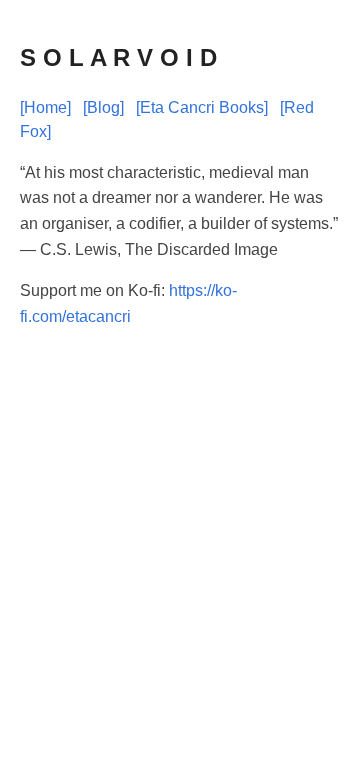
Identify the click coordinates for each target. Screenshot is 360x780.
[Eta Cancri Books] (202, 107)
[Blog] (103, 107)
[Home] (45, 107)
